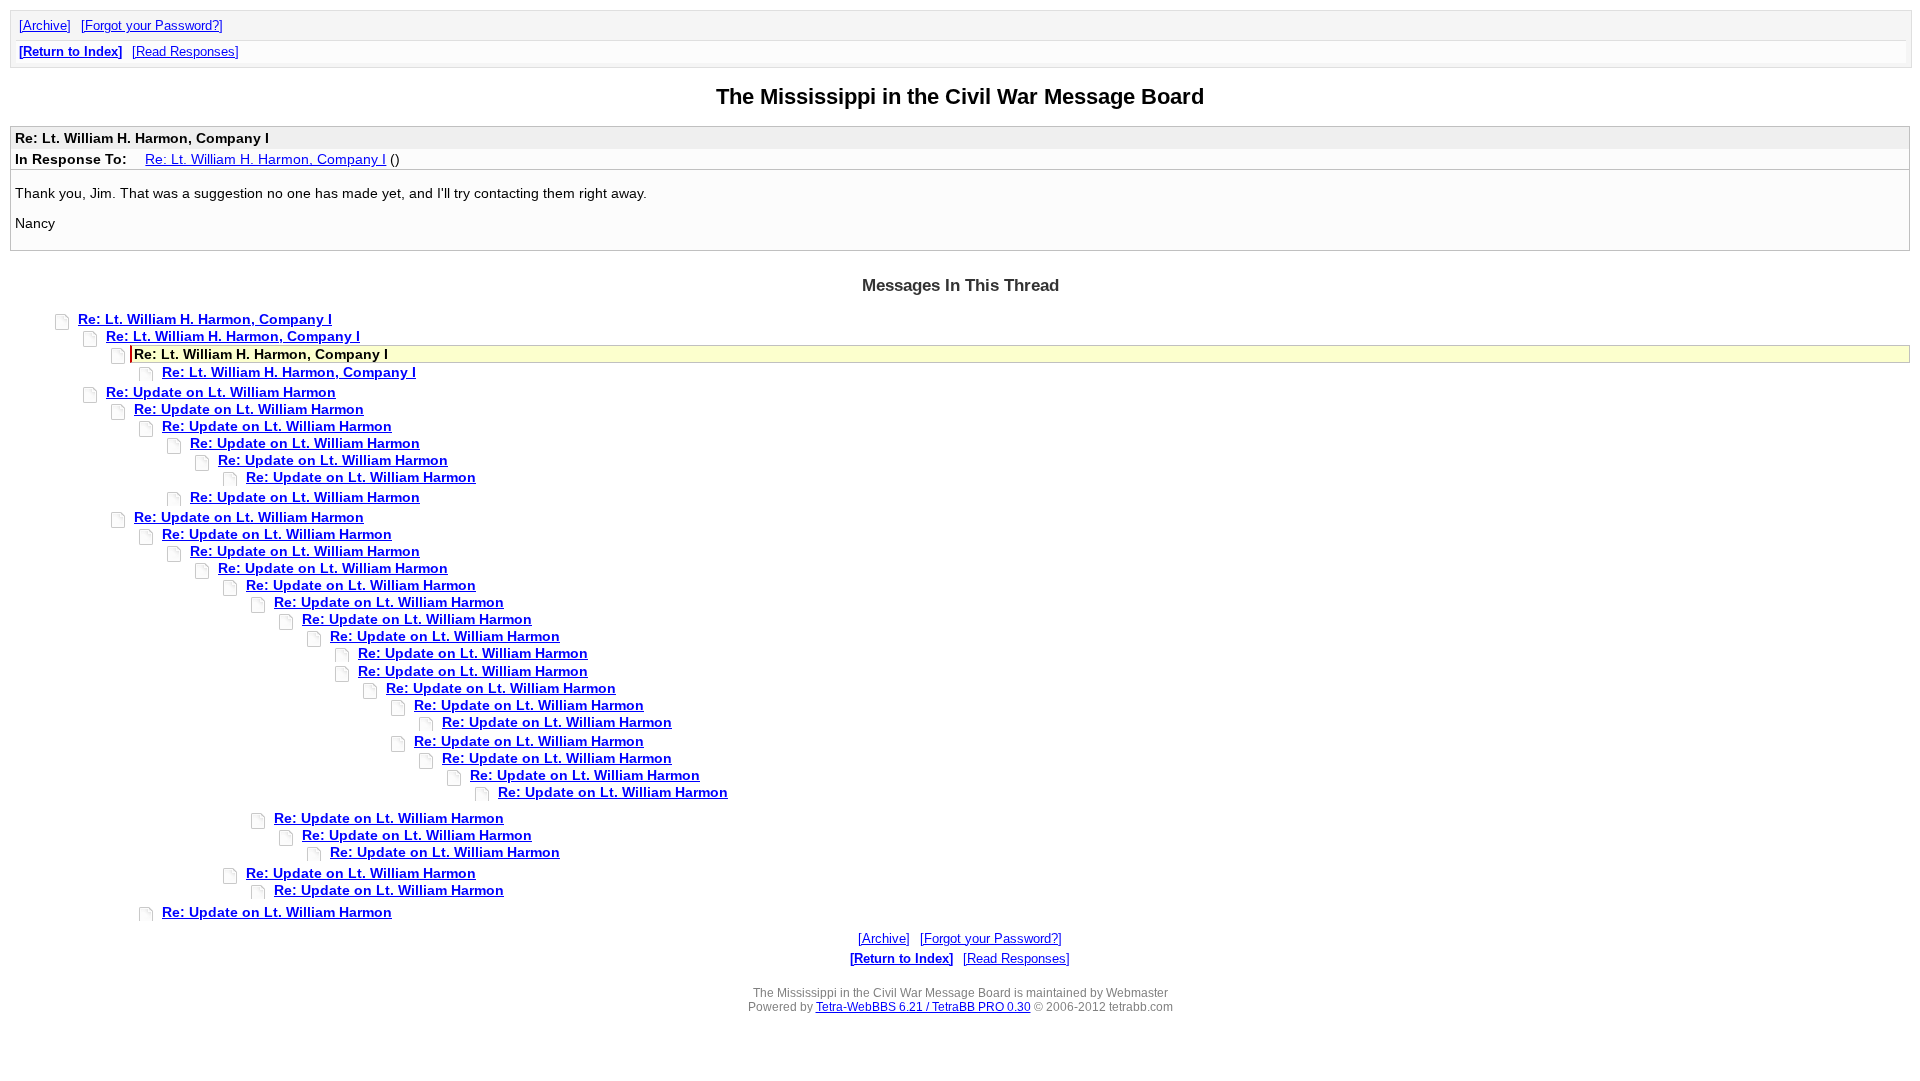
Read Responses (185, 51)
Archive (45, 25)
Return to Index (70, 51)
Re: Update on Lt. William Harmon (221, 392)
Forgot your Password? (152, 25)
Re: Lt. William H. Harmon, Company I (265, 159)
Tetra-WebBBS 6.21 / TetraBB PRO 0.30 (923, 1007)
